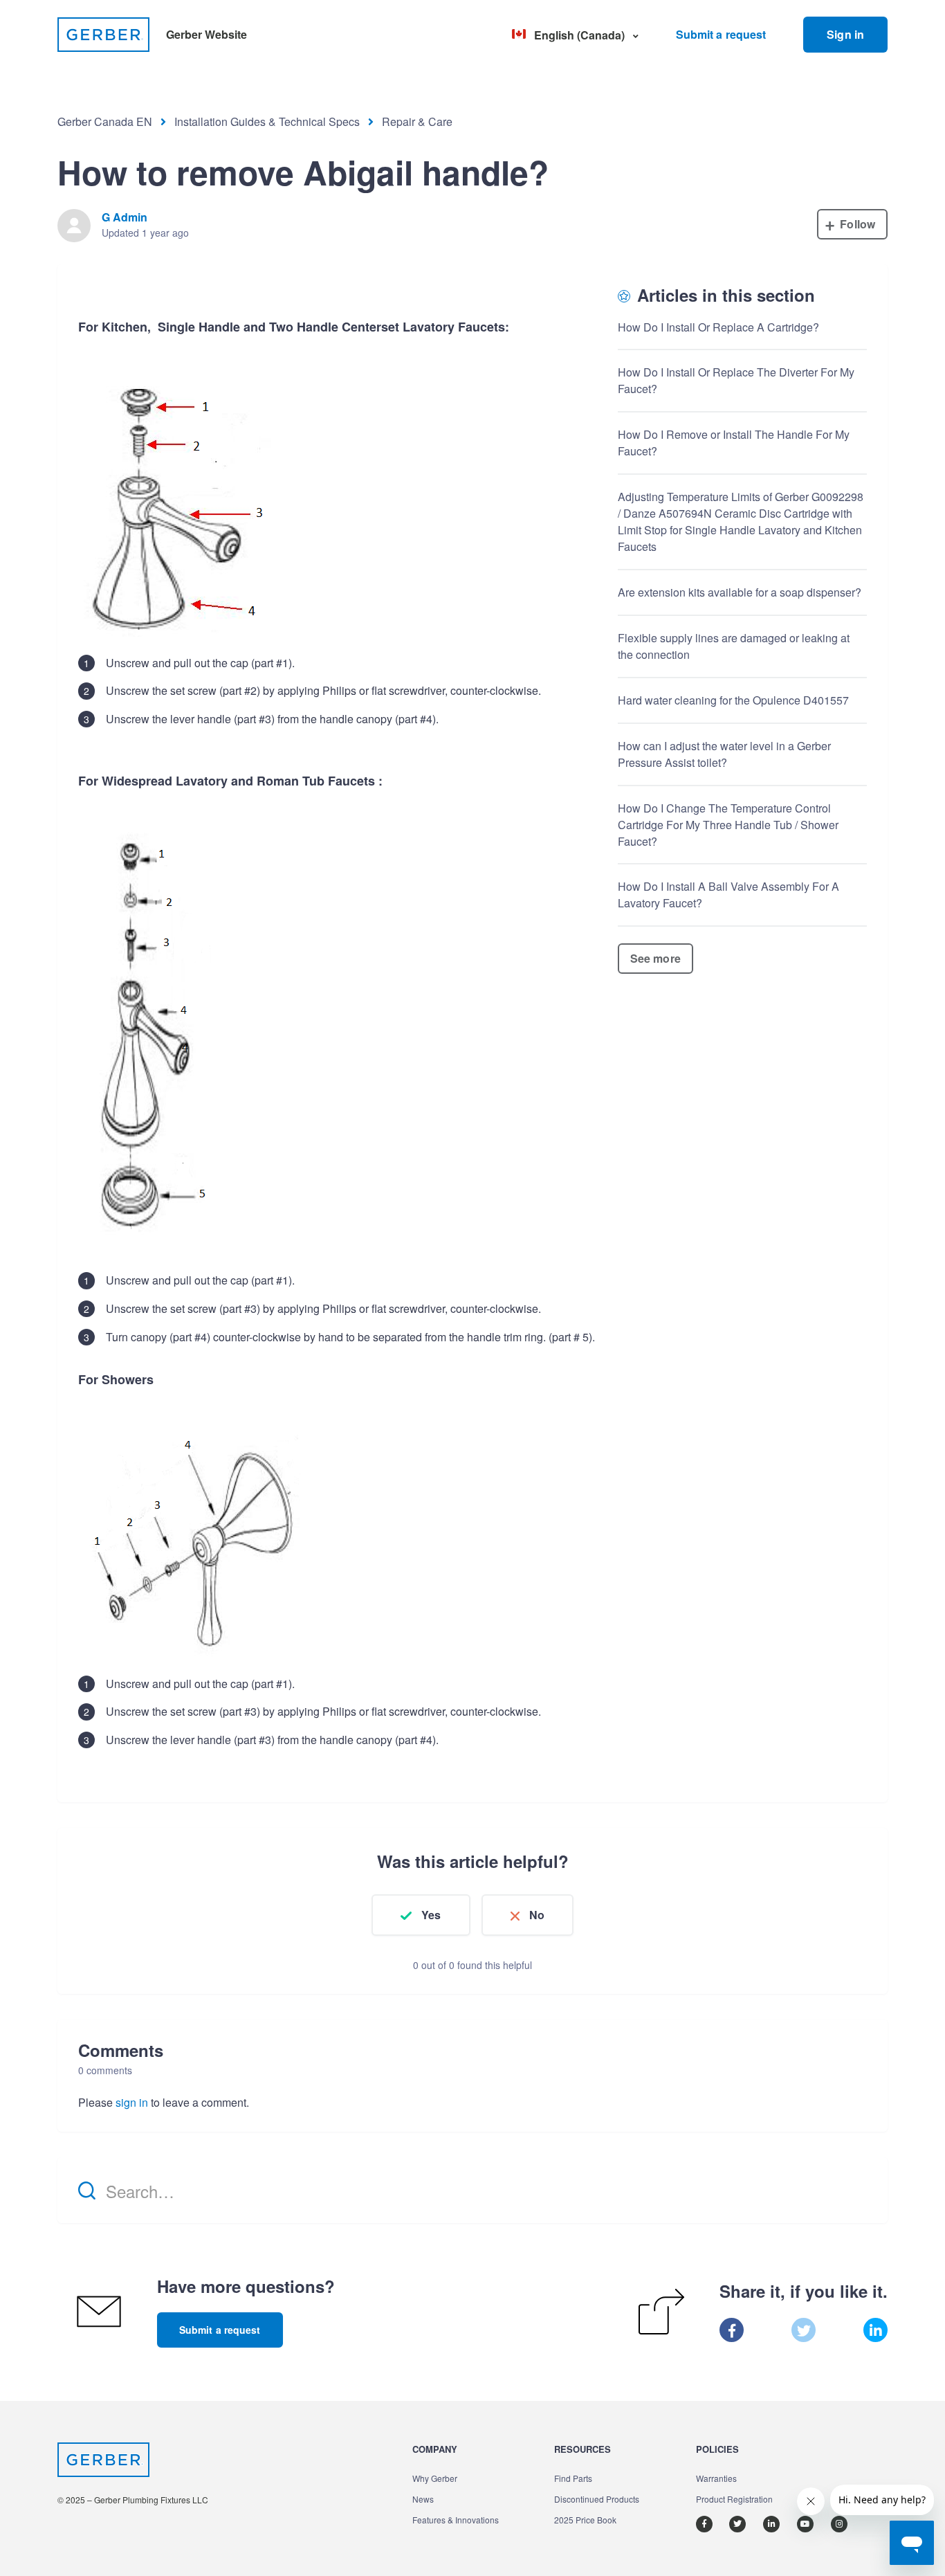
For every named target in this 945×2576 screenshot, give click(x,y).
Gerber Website (207, 34)
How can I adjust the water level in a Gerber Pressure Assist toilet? (724, 754)
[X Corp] (804, 2330)
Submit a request (721, 34)
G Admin (125, 217)
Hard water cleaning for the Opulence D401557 (733, 700)
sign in (132, 2102)
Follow (857, 224)
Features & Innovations (456, 2520)
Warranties (716, 2478)
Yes (431, 1915)
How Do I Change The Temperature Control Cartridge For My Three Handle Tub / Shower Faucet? (728, 825)
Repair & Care (417, 121)
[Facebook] (732, 2330)
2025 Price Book (585, 2520)
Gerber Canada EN (105, 121)
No (537, 1915)
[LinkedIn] (875, 2330)
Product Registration (734, 2499)
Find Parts (573, 2478)
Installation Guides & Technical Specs (267, 121)
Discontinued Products (597, 2499)
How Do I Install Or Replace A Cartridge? (718, 327)
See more (655, 958)
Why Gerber (435, 2478)
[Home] (103, 35)
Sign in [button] (845, 34)
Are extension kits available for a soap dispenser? (740, 592)
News (423, 2499)
